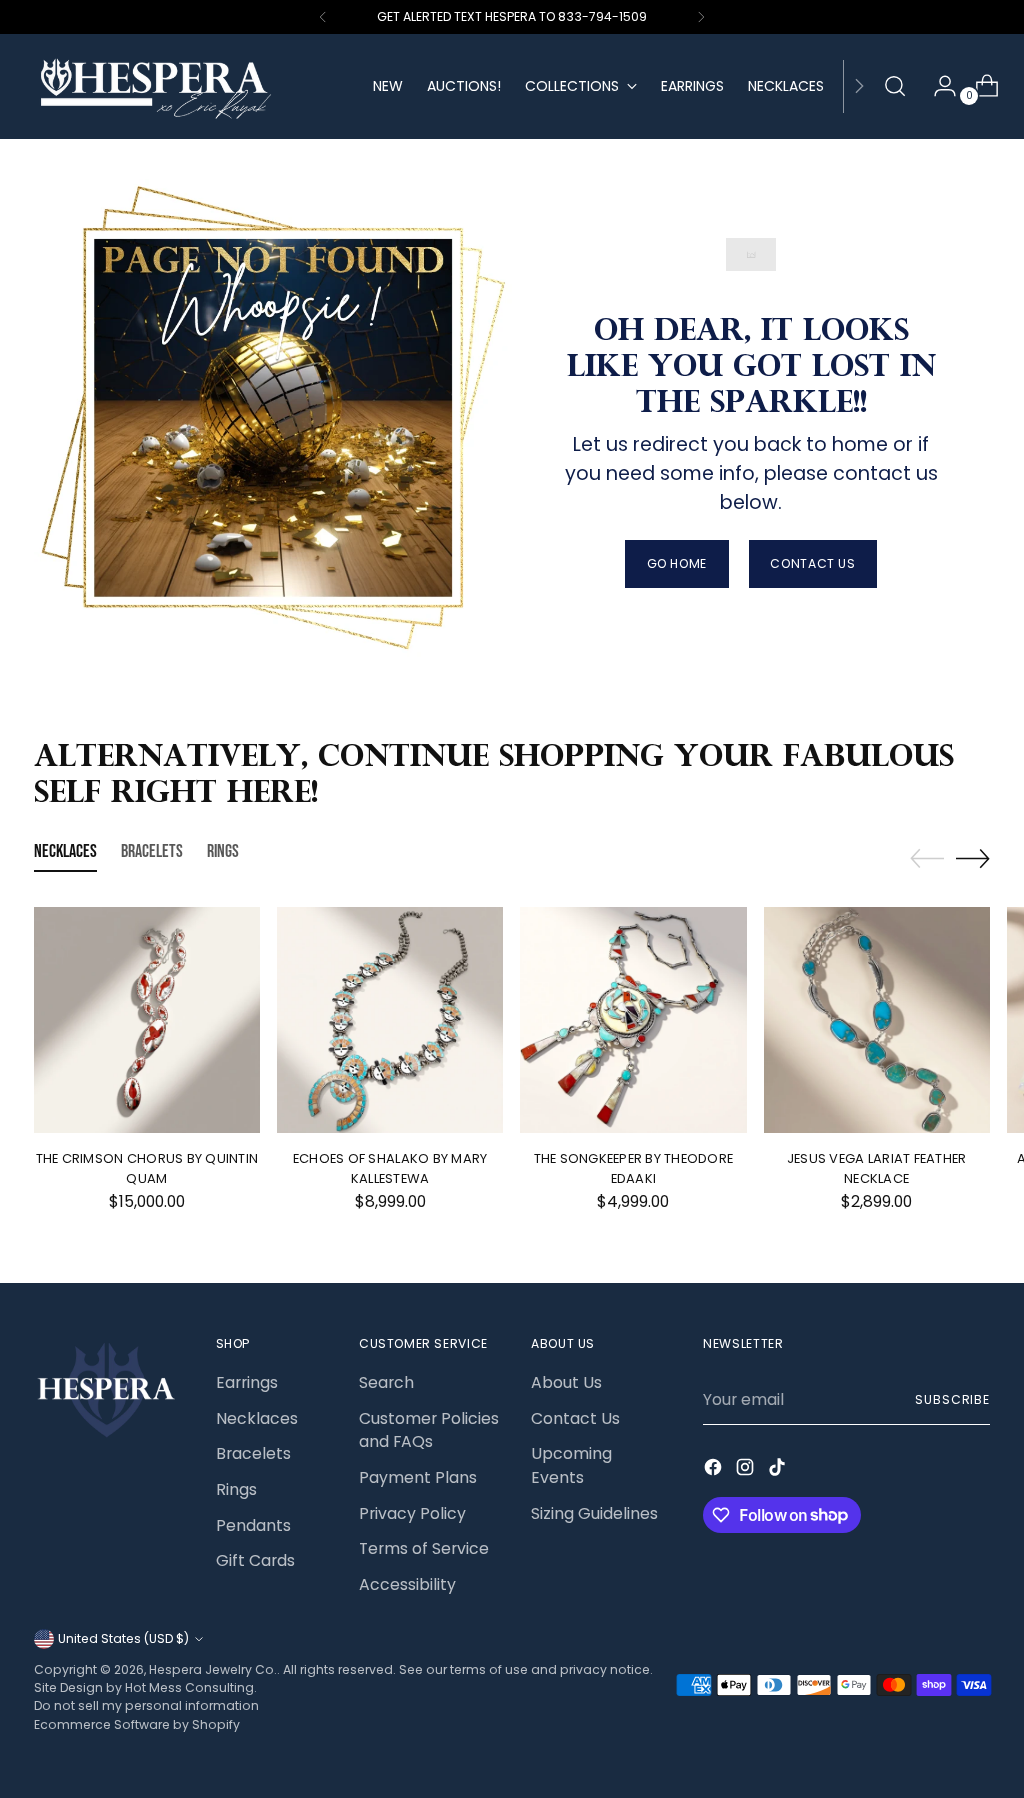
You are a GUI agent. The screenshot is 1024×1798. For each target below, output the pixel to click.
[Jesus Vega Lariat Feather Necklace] (877, 1020)
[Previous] (323, 17)
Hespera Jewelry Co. (213, 1669)
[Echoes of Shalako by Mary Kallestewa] (390, 1020)
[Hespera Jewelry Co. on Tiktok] (779, 1470)
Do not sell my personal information (146, 1705)
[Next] (701, 17)
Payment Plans (418, 1477)
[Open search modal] (895, 86)
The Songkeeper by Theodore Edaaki (634, 1168)
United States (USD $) (123, 1638)
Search (386, 1382)
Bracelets (253, 1453)
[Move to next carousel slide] (973, 858)
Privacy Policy (412, 1513)
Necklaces (257, 1418)
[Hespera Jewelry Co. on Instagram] (747, 1470)
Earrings (247, 1382)
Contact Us (575, 1418)
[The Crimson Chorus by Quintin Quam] (147, 1020)
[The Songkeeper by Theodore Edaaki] (633, 1020)
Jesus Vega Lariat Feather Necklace (876, 1168)
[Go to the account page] (937, 86)
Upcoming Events (571, 1465)
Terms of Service (424, 1548)
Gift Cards (255, 1560)
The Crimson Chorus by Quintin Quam (147, 1168)
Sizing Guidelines (594, 1513)
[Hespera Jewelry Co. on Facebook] (715, 1470)
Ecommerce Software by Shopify (137, 1724)
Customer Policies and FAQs (429, 1430)
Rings (236, 1489)
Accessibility (407, 1584)
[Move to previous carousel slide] (927, 859)
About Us (566, 1382)
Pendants (253, 1525)
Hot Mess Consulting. (191, 1687)
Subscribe (952, 1399)
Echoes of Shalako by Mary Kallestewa (390, 1168)
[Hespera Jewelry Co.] (189, 86)
